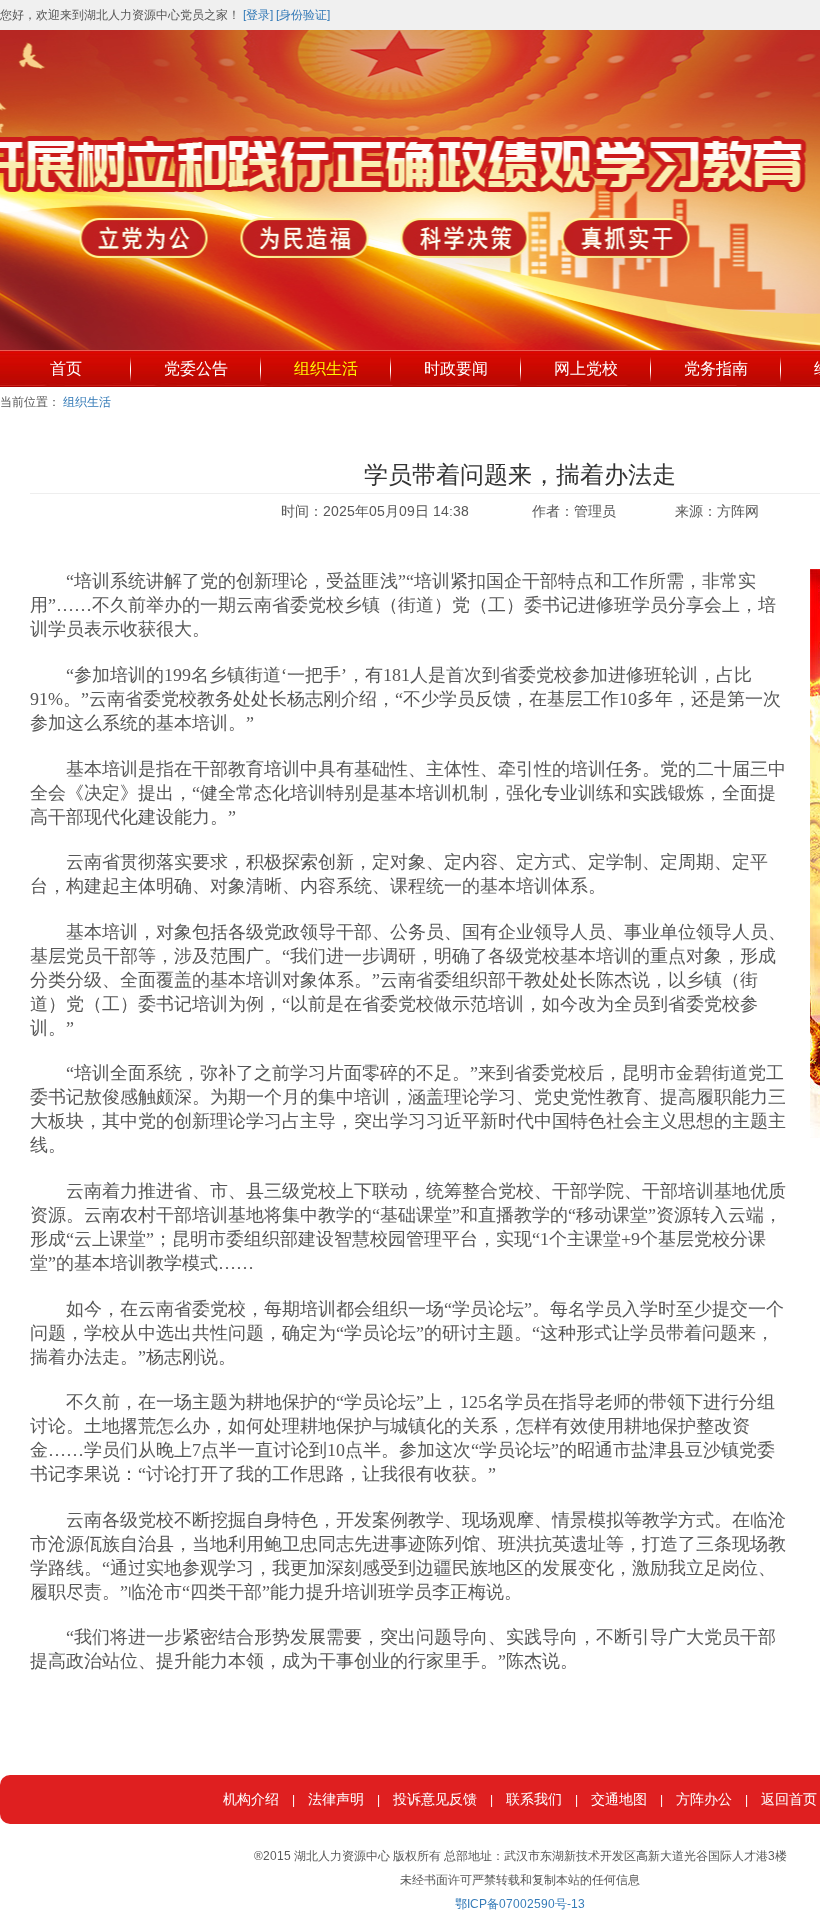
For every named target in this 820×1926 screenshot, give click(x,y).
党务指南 (716, 368)
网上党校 (586, 368)
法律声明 (336, 1799)
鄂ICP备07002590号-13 (520, 1904)
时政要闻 (456, 368)
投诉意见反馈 (435, 1799)
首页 (66, 368)
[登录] (258, 15)
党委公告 (196, 368)
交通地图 (619, 1799)
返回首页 (789, 1799)
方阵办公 (704, 1799)
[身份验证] (303, 15)
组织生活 (326, 368)
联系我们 (534, 1799)
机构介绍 (251, 1799)
